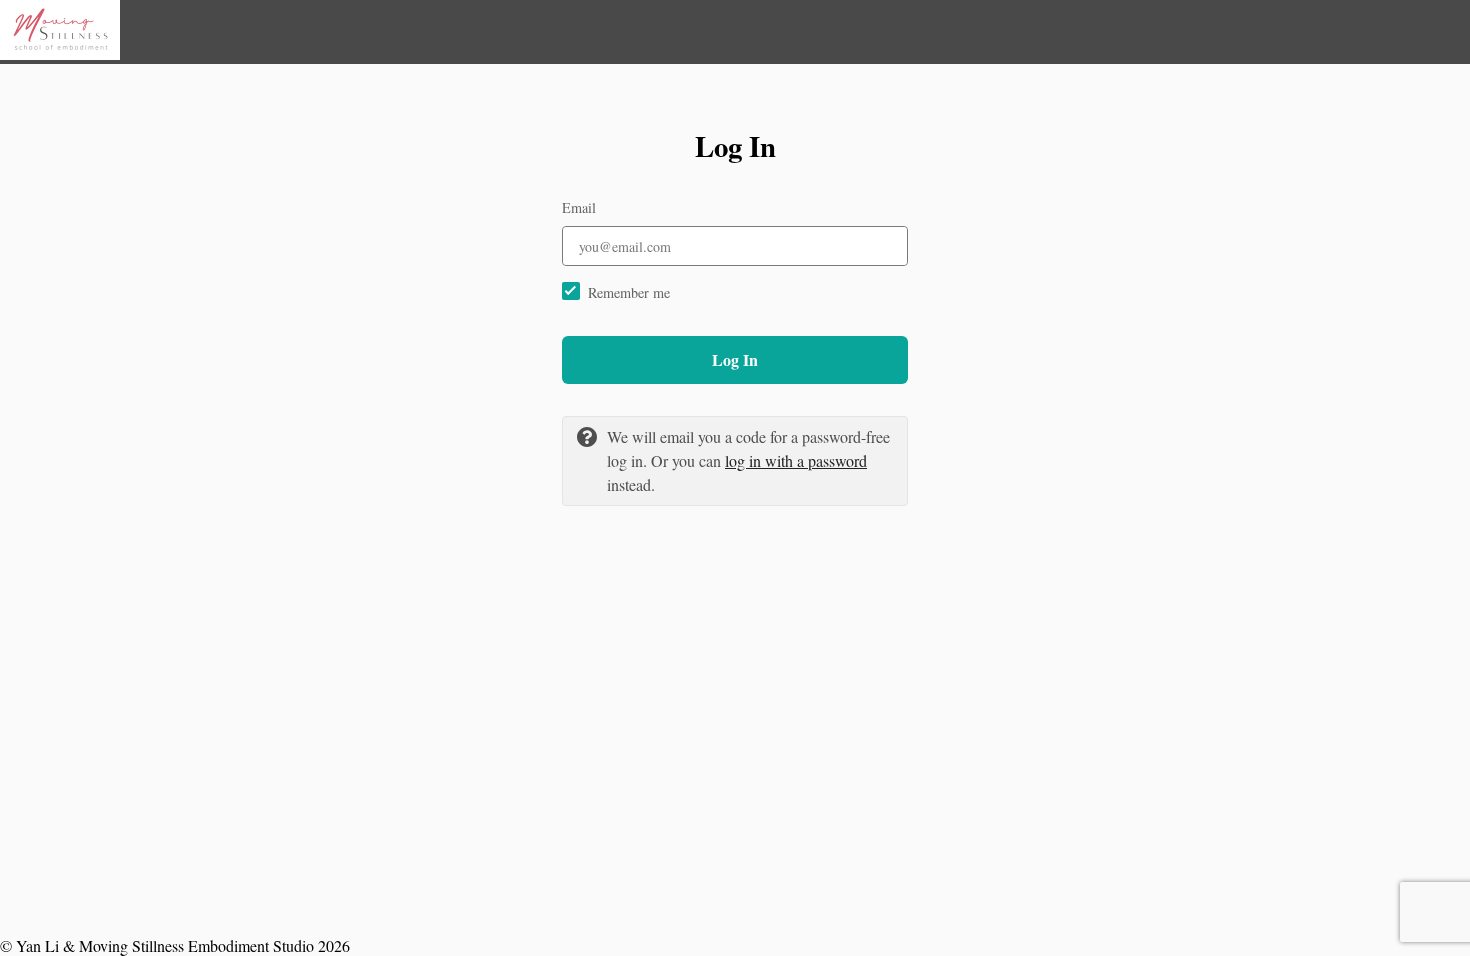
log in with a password (796, 460)
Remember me (629, 292)
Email (579, 207)
